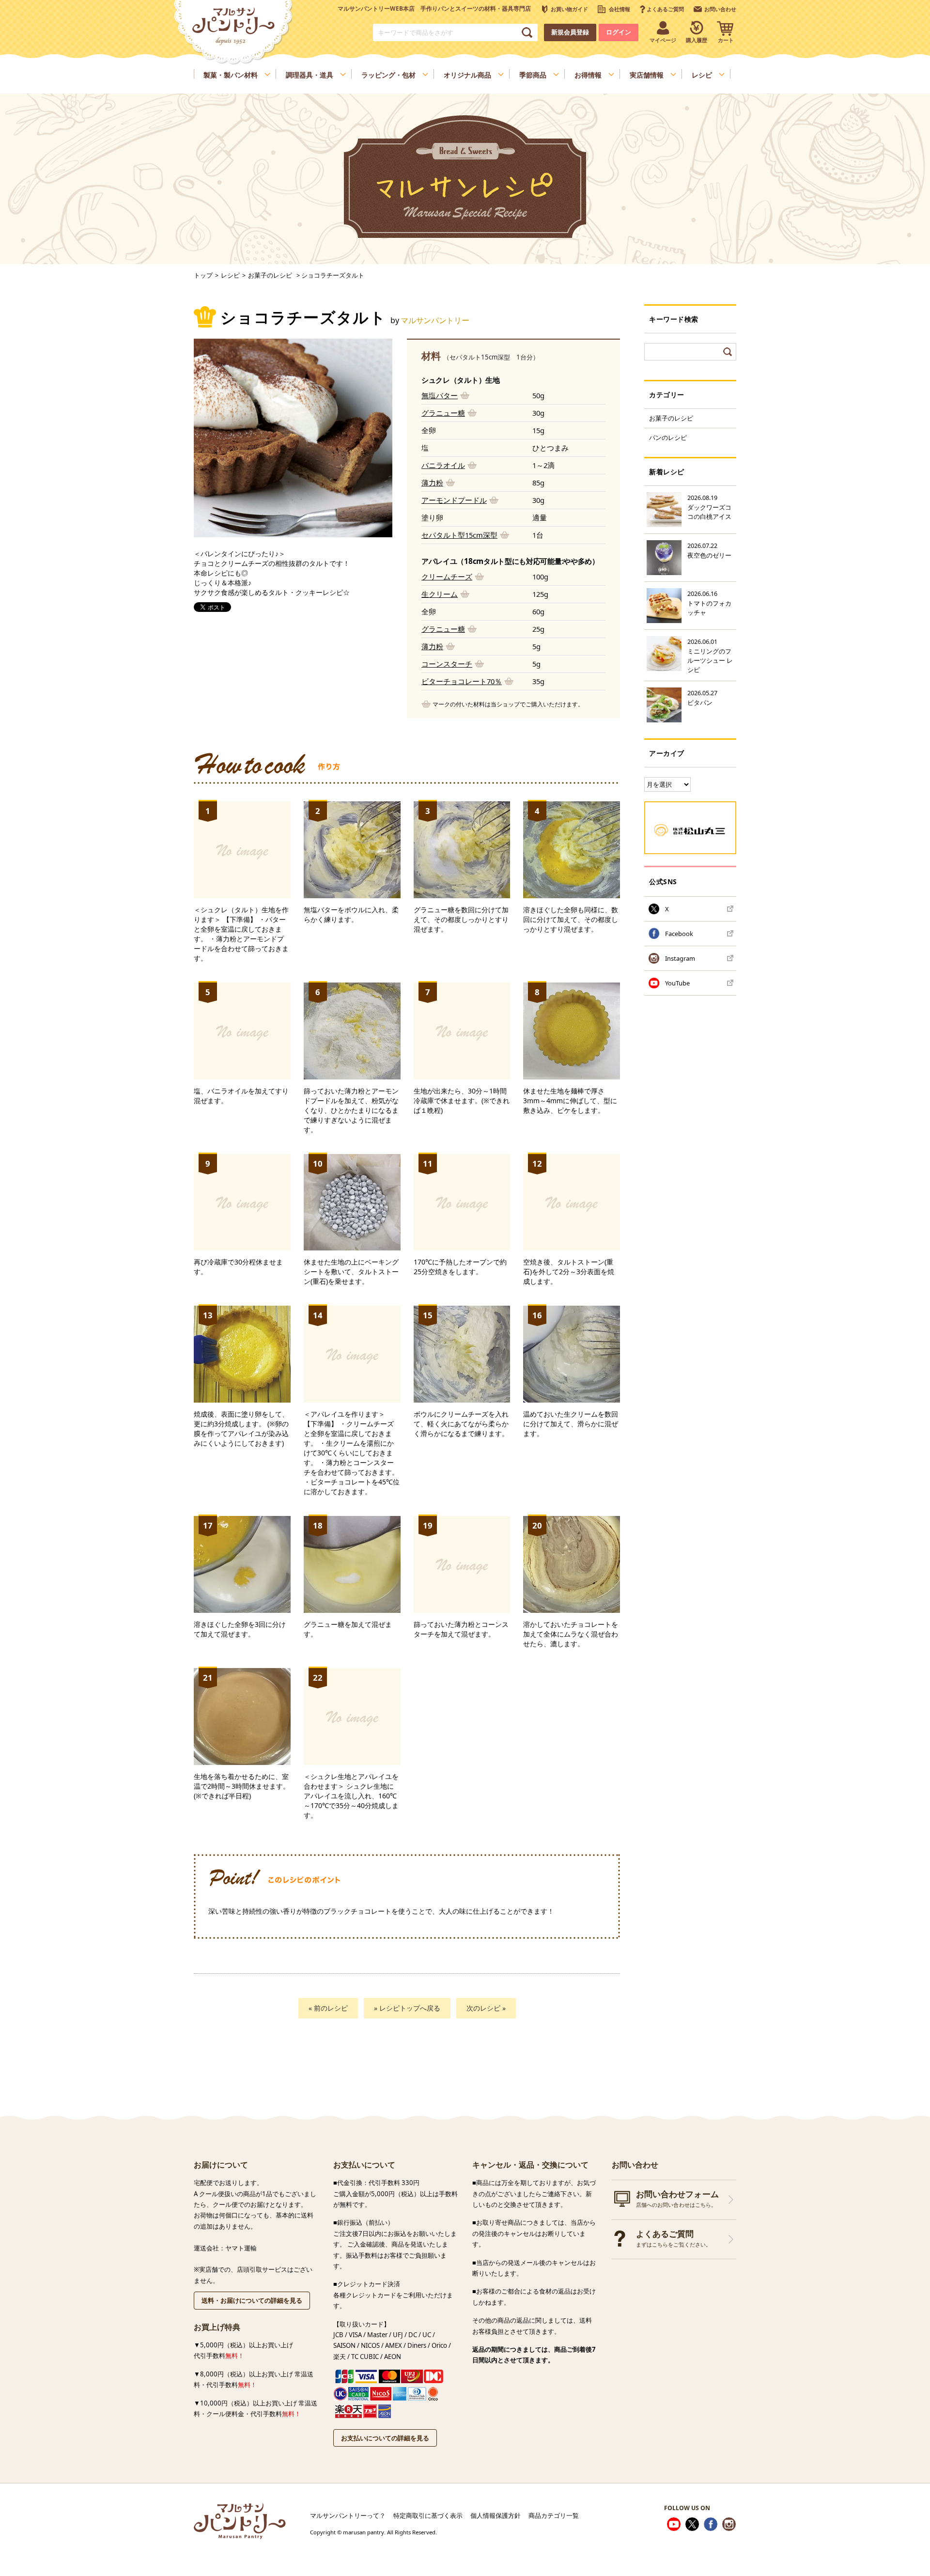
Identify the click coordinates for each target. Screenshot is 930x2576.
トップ (203, 275)
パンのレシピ (668, 437)
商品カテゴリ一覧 (554, 2515)
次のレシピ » (486, 2008)
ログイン (619, 32)
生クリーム (440, 594)
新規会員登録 (570, 32)
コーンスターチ (447, 664)
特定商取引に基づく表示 (428, 2515)
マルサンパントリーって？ (348, 2515)
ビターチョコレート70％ (462, 681)
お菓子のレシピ (671, 418)
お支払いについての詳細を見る (385, 2438)
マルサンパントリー (435, 320)
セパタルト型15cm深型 (459, 535)
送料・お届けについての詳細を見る (252, 2300)
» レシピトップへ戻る (407, 2008)
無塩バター (440, 395)
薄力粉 (432, 483)
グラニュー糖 (443, 413)
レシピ (230, 275)
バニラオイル (443, 465)
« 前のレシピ (328, 2008)
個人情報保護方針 (496, 2515)
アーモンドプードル (454, 500)
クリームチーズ (447, 577)
